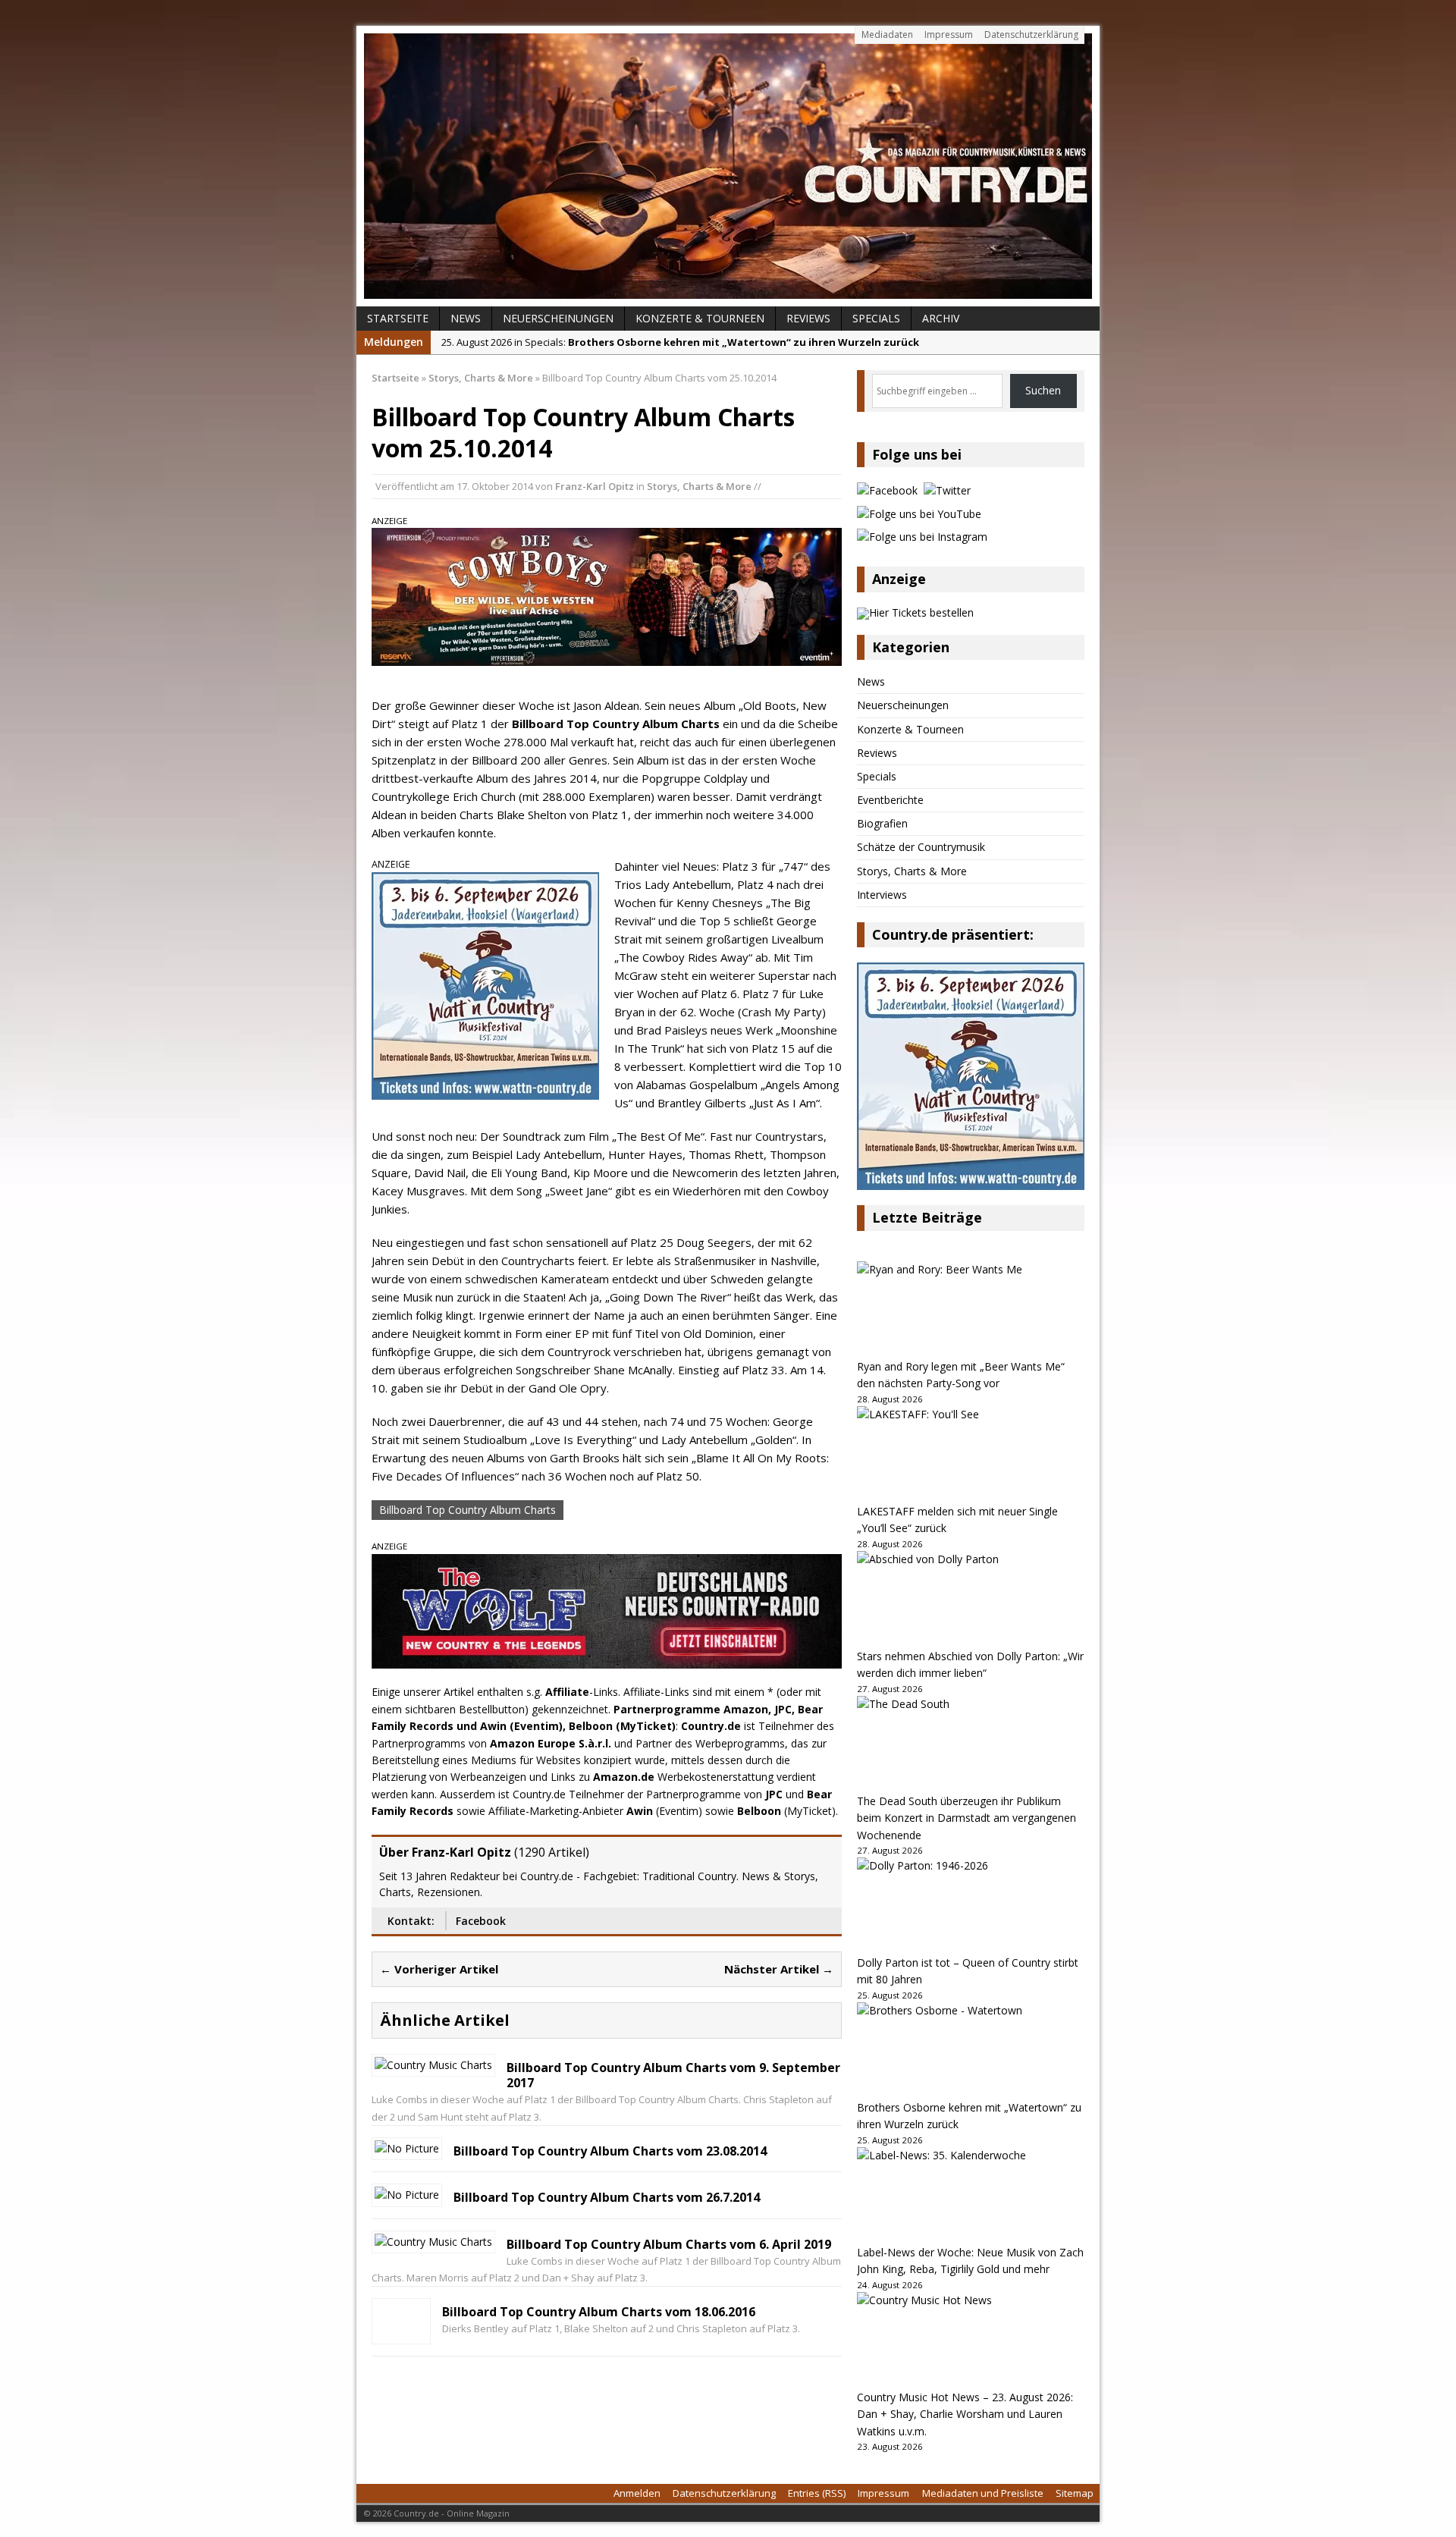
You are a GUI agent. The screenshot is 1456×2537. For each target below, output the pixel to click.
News (466, 318)
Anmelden (637, 2493)
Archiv (941, 318)
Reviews (808, 318)
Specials (876, 318)
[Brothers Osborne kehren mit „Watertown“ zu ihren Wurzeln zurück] (971, 2051)
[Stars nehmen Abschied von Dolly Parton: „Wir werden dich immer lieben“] (971, 1600)
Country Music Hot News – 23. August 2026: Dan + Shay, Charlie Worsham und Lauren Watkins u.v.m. (965, 2414)
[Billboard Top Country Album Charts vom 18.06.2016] (401, 2333)
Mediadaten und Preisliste (983, 2493)
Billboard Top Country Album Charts (468, 1510)
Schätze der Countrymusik (921, 847)
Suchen (1043, 390)
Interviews (882, 895)
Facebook (481, 1921)
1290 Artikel (552, 1852)
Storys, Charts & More (699, 486)
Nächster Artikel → (779, 1969)
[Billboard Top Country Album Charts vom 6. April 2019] (433, 2242)
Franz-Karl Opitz (595, 486)
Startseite (398, 318)
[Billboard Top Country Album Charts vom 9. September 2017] (433, 2065)
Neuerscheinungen (558, 318)
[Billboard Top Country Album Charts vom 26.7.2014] (407, 2195)
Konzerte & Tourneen (700, 318)
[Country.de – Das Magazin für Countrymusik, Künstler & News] (728, 166)
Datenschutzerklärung (1031, 35)
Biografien (882, 823)
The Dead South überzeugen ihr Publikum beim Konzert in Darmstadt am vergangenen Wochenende (966, 1818)
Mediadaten (887, 35)
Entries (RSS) (817, 2493)
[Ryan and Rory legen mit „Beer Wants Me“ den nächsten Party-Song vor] (971, 1310)
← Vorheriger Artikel (439, 1969)
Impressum (949, 35)
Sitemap (1075, 2493)
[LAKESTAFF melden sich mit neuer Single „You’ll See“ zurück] (971, 1455)
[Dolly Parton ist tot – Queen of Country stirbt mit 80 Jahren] (971, 1906)
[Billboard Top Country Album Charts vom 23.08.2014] (407, 2148)
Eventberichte (890, 800)
